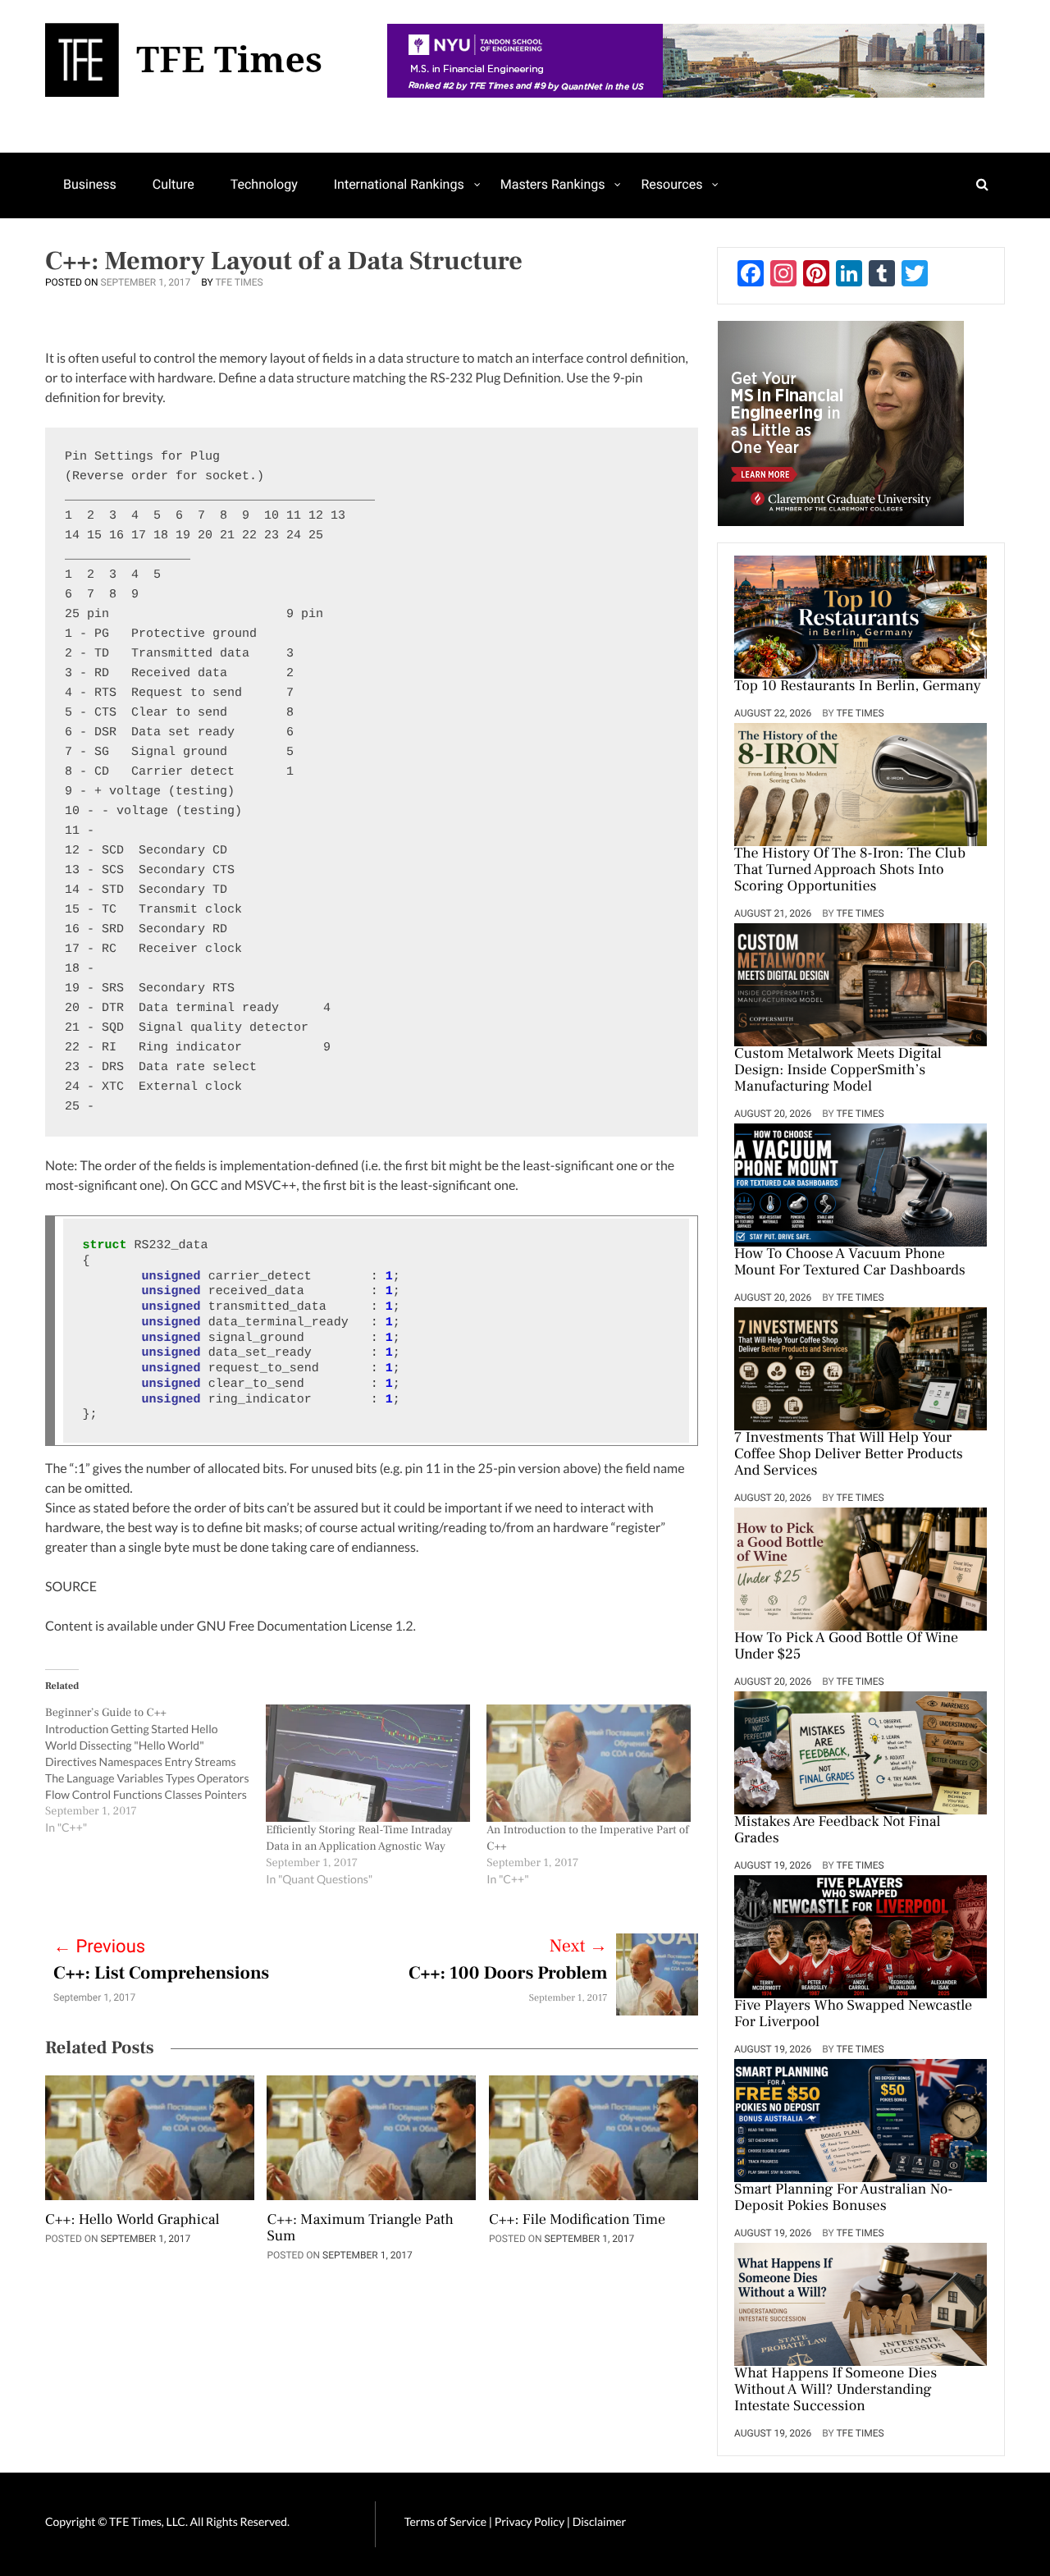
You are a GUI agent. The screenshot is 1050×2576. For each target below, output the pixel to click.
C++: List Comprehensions (161, 1974)
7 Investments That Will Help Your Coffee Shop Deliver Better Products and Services (849, 1455)
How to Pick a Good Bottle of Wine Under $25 (846, 1647)
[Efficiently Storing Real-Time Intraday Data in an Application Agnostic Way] (368, 1763)
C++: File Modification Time (577, 2221)
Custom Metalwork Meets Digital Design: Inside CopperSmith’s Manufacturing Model (838, 1071)
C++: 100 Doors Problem (508, 1974)
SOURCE (71, 1587)
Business (90, 184)
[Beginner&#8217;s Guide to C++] (155, 1770)
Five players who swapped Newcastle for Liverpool (853, 2015)
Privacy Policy (531, 2521)
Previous (99, 1947)
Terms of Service (445, 2521)
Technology (264, 184)
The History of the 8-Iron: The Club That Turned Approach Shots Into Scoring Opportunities (850, 871)
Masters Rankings (553, 184)
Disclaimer (599, 2521)
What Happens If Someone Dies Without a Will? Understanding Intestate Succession (835, 2391)
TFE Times (239, 282)
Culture (173, 184)
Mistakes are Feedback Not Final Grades (838, 1831)
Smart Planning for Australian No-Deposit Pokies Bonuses (844, 2199)
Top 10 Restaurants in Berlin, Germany (858, 687)
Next (579, 1947)
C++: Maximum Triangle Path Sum (360, 2229)
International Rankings (399, 184)
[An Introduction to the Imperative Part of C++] (589, 1763)
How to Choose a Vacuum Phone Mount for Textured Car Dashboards (850, 1263)
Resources (671, 184)
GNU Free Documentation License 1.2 (305, 1626)
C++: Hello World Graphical (132, 2221)
